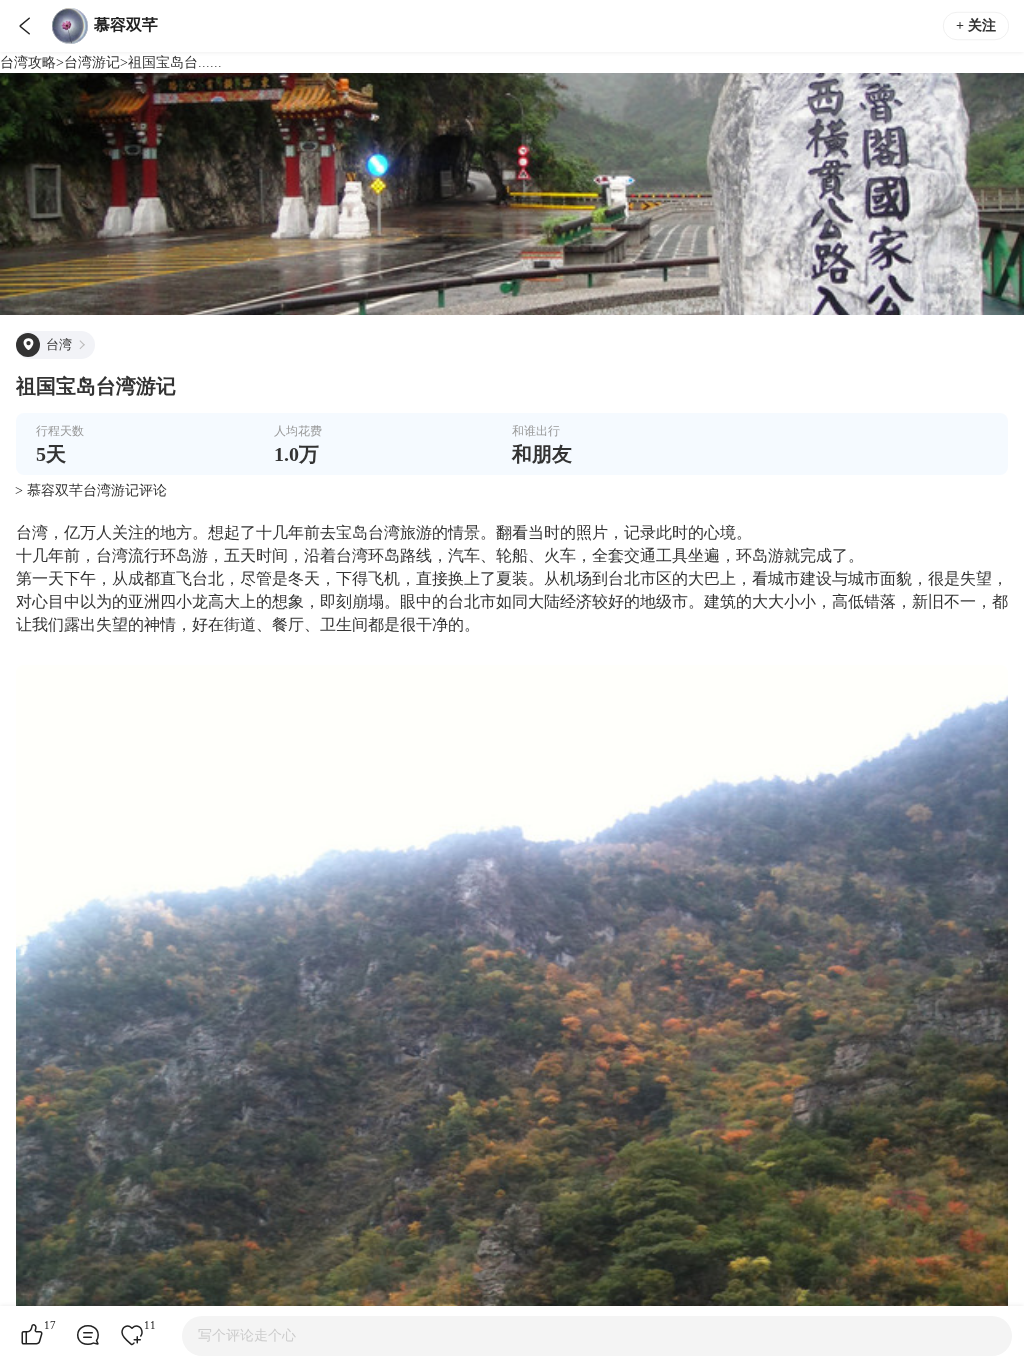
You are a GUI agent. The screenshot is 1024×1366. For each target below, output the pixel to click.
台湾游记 (92, 62)
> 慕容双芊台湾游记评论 (91, 490)
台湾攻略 (28, 62)
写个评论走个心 (247, 1335)
